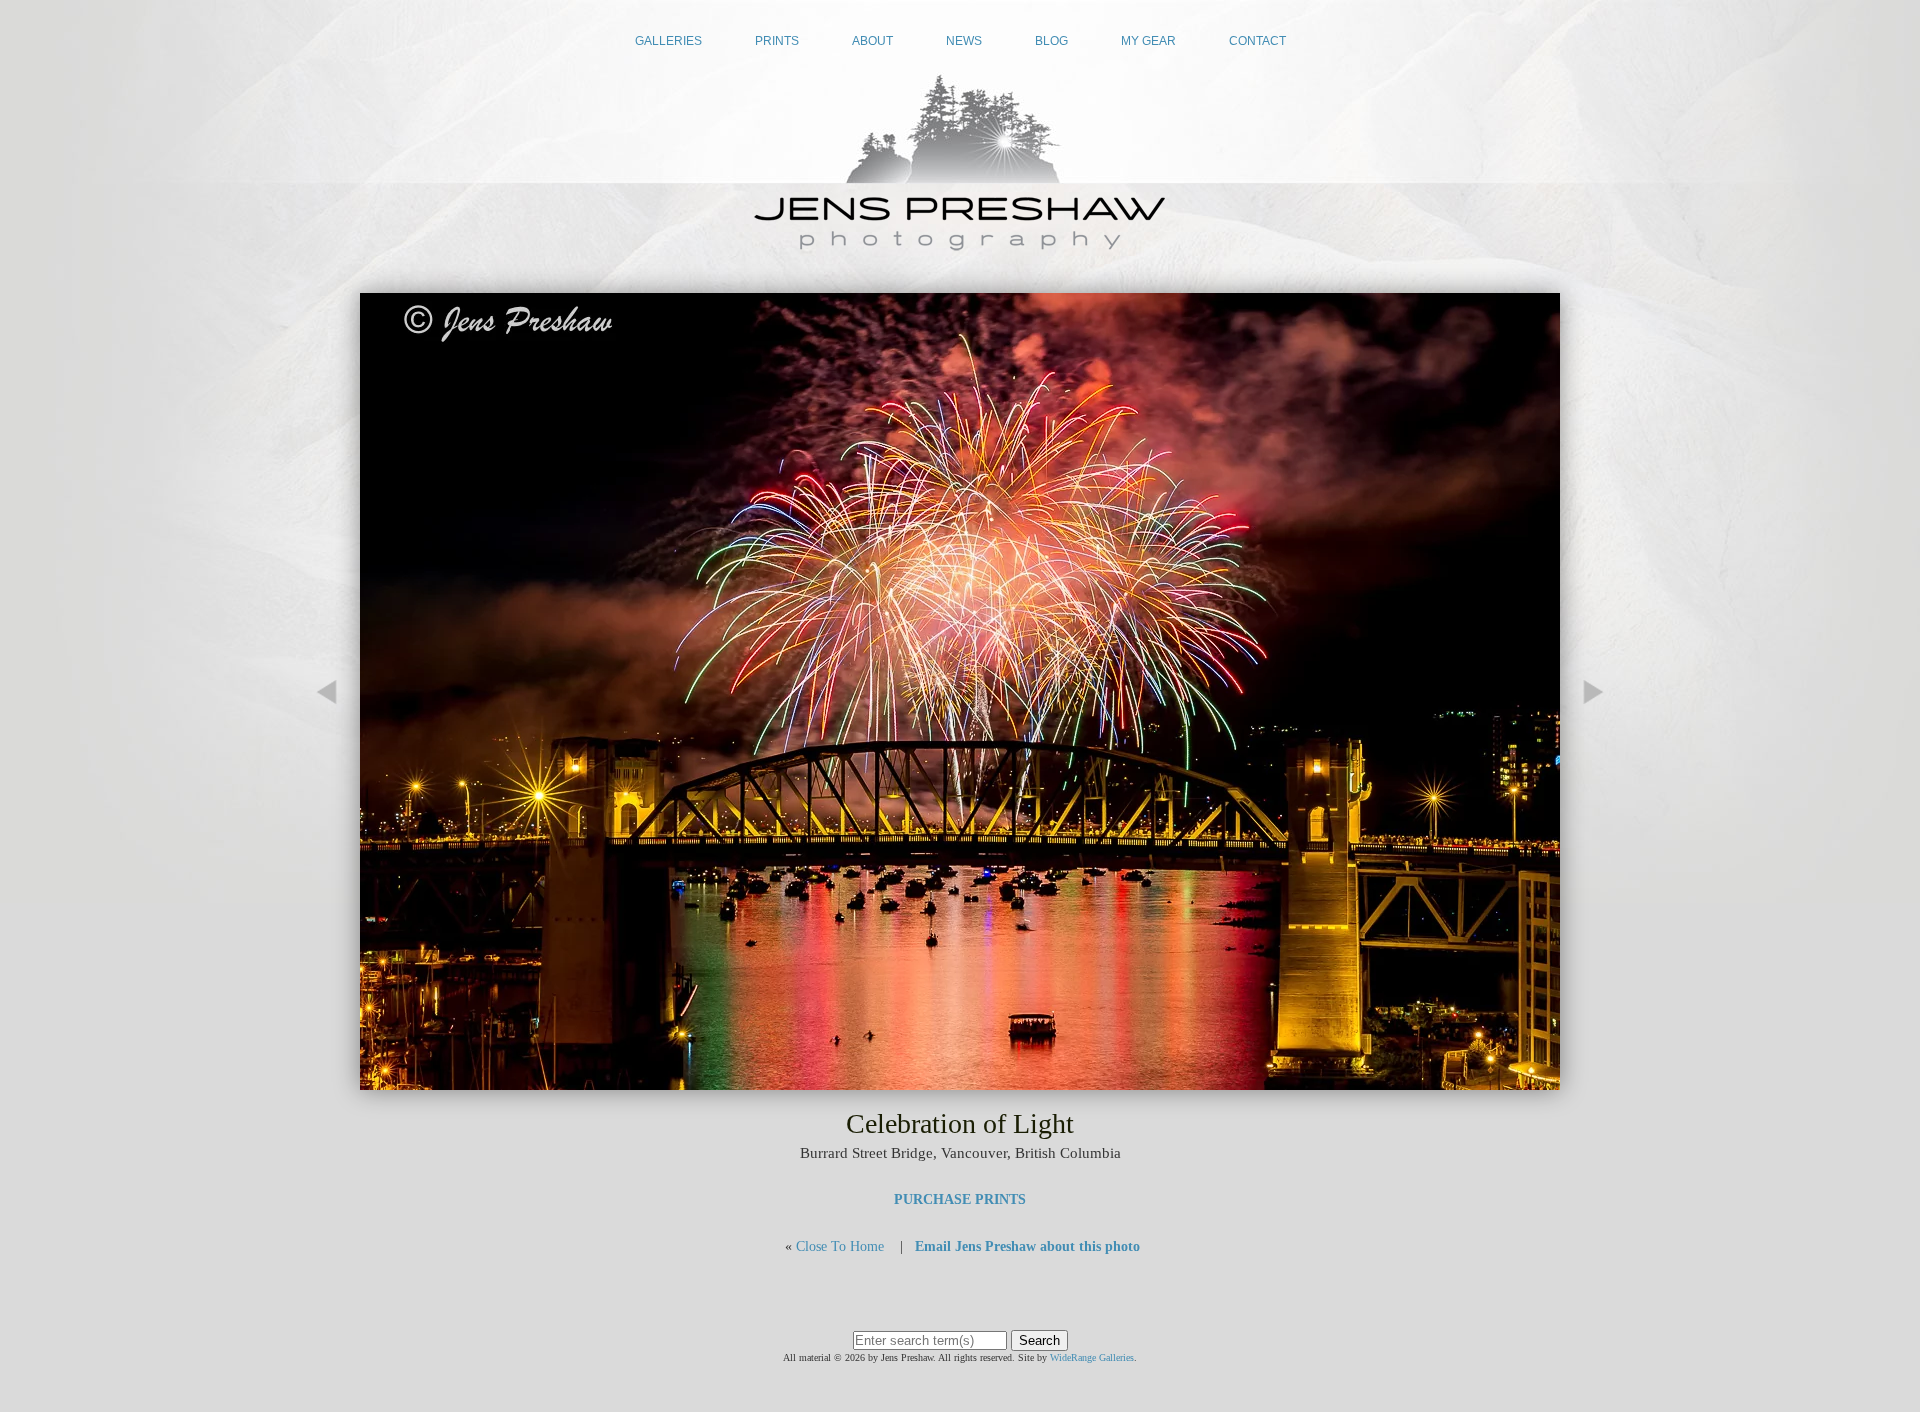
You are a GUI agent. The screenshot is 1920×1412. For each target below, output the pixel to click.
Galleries (668, 41)
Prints (777, 41)
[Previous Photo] (335, 781)
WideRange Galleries (1092, 1357)
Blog (1051, 41)
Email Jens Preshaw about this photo (1027, 1246)
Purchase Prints (960, 1199)
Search (1039, 1340)
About (872, 41)
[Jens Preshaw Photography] (960, 244)
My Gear (1148, 41)
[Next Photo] (960, 1080)
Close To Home (840, 1246)
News (964, 41)
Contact (1257, 41)
